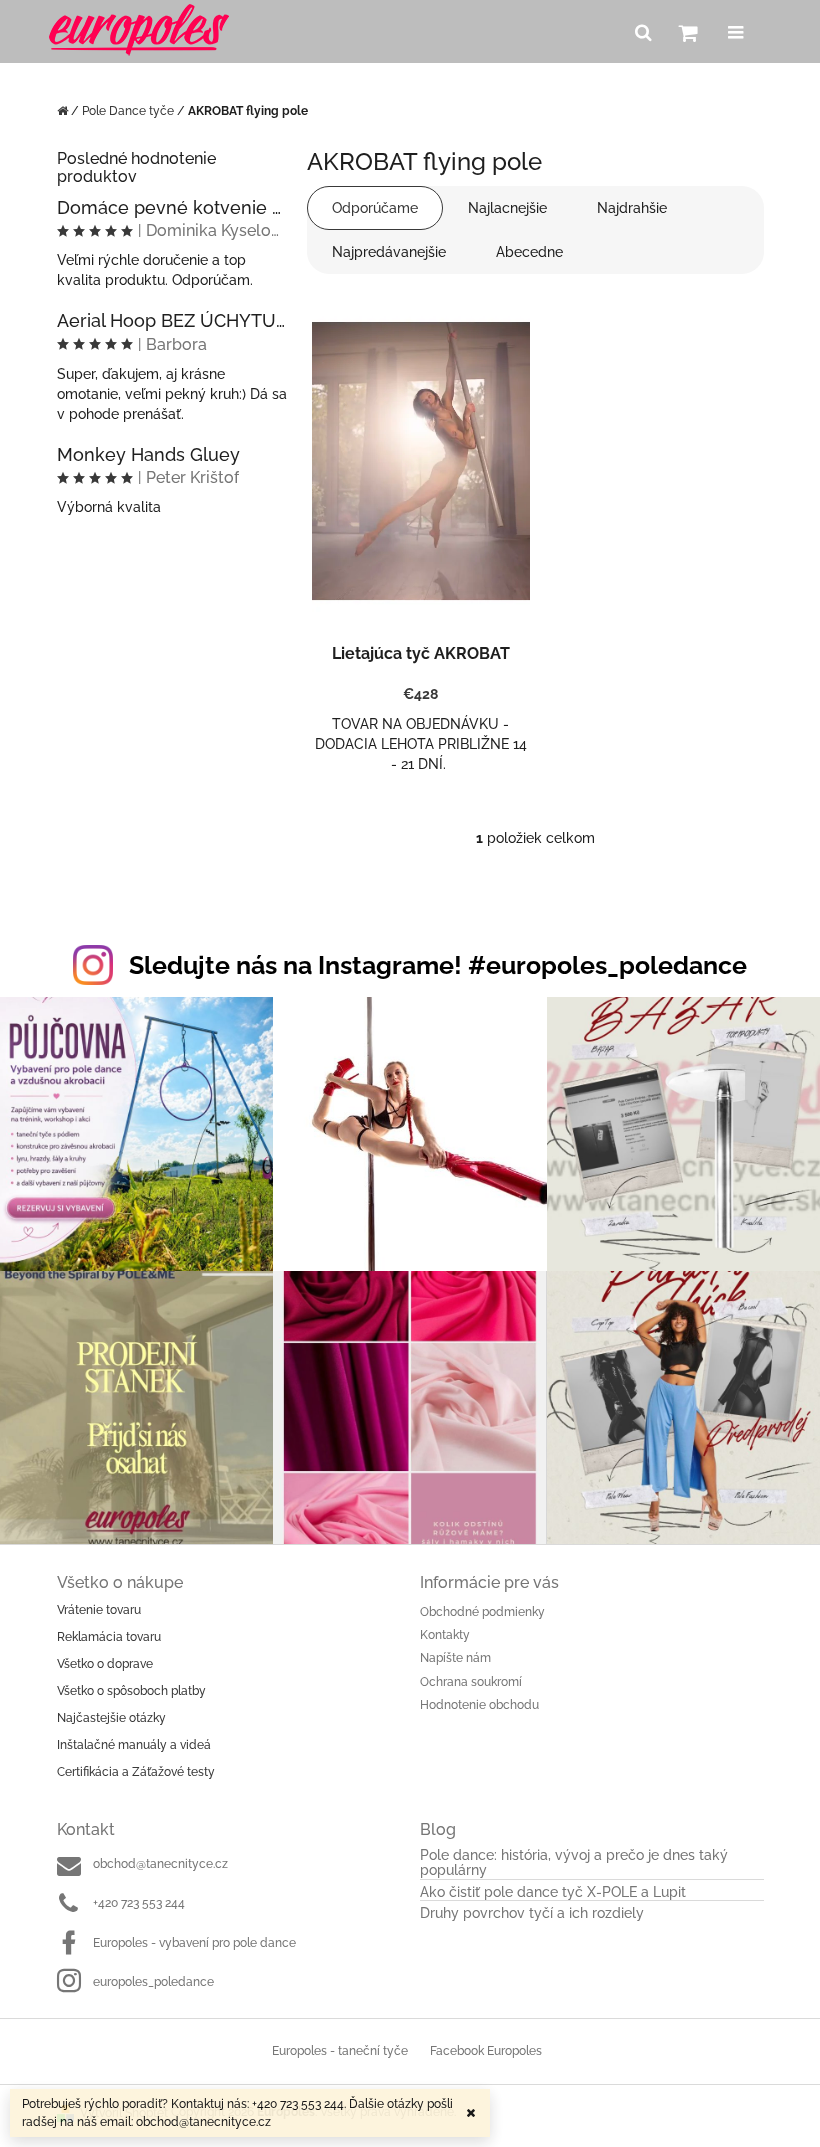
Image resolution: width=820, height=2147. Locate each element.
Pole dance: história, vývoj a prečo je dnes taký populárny (574, 1863)
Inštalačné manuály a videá (134, 1745)
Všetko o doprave (105, 1664)
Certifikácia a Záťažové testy (136, 1772)
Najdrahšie (632, 208)
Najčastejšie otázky (111, 1718)
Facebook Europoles (486, 2051)
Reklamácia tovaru (109, 1637)
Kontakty (445, 1635)
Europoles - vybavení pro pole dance (194, 1943)
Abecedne (529, 252)
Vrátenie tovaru (99, 1610)
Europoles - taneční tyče (340, 2051)
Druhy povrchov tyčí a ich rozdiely (532, 1913)
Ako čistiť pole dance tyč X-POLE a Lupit (553, 1892)
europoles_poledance (153, 1982)
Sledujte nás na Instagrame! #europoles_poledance (438, 965)
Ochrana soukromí (471, 1682)
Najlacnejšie (507, 208)
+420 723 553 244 (139, 1903)
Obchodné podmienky (482, 1612)
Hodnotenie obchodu (479, 1705)
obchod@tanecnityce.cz (160, 1864)
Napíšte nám (455, 1658)
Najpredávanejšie (389, 252)
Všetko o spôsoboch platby (131, 1691)
